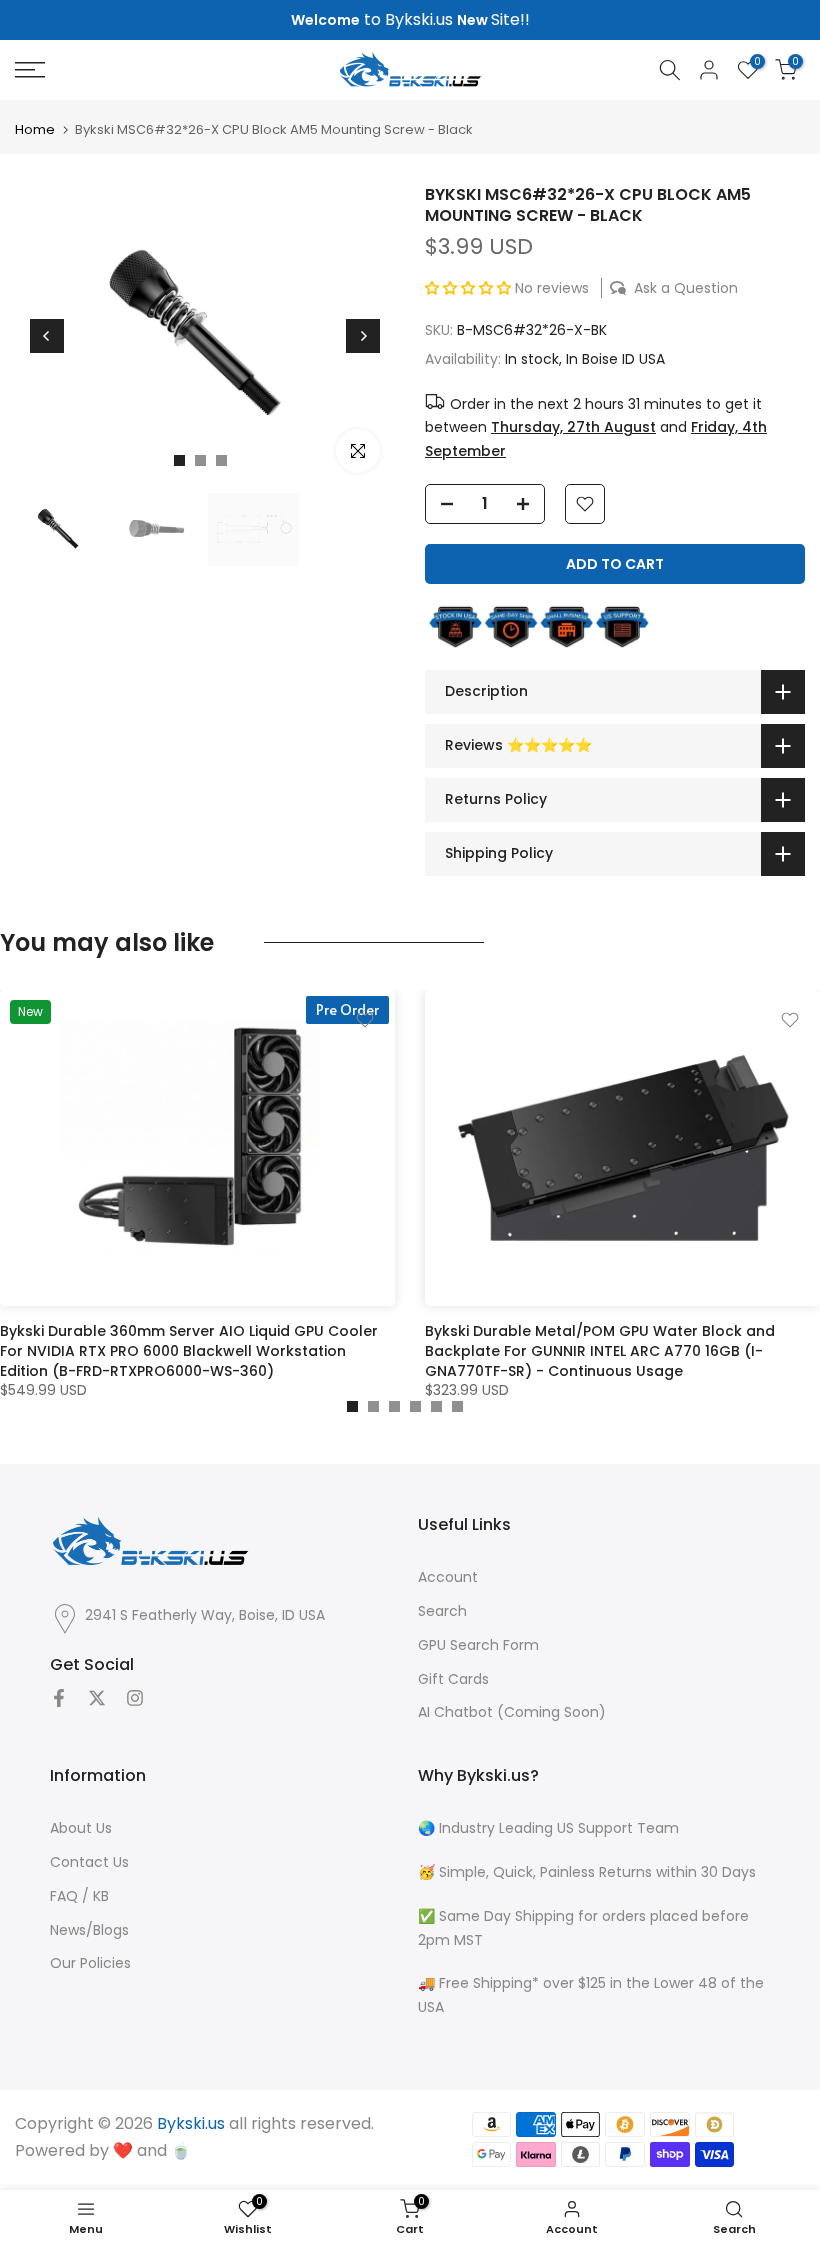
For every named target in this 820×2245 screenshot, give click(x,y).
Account (448, 1577)
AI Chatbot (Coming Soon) (512, 1712)
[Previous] (47, 336)
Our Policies (90, 1963)
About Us (81, 1828)
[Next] (363, 336)
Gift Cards (453, 1679)
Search (442, 1611)
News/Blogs (89, 1930)
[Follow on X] (97, 1698)
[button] (470, 288)
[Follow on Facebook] (59, 1698)
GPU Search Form (478, 1645)
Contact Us (89, 1862)
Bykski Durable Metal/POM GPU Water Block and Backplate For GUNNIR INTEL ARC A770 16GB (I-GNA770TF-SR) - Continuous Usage (600, 1351)
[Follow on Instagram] (135, 1698)
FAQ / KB (79, 1896)
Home (35, 129)
